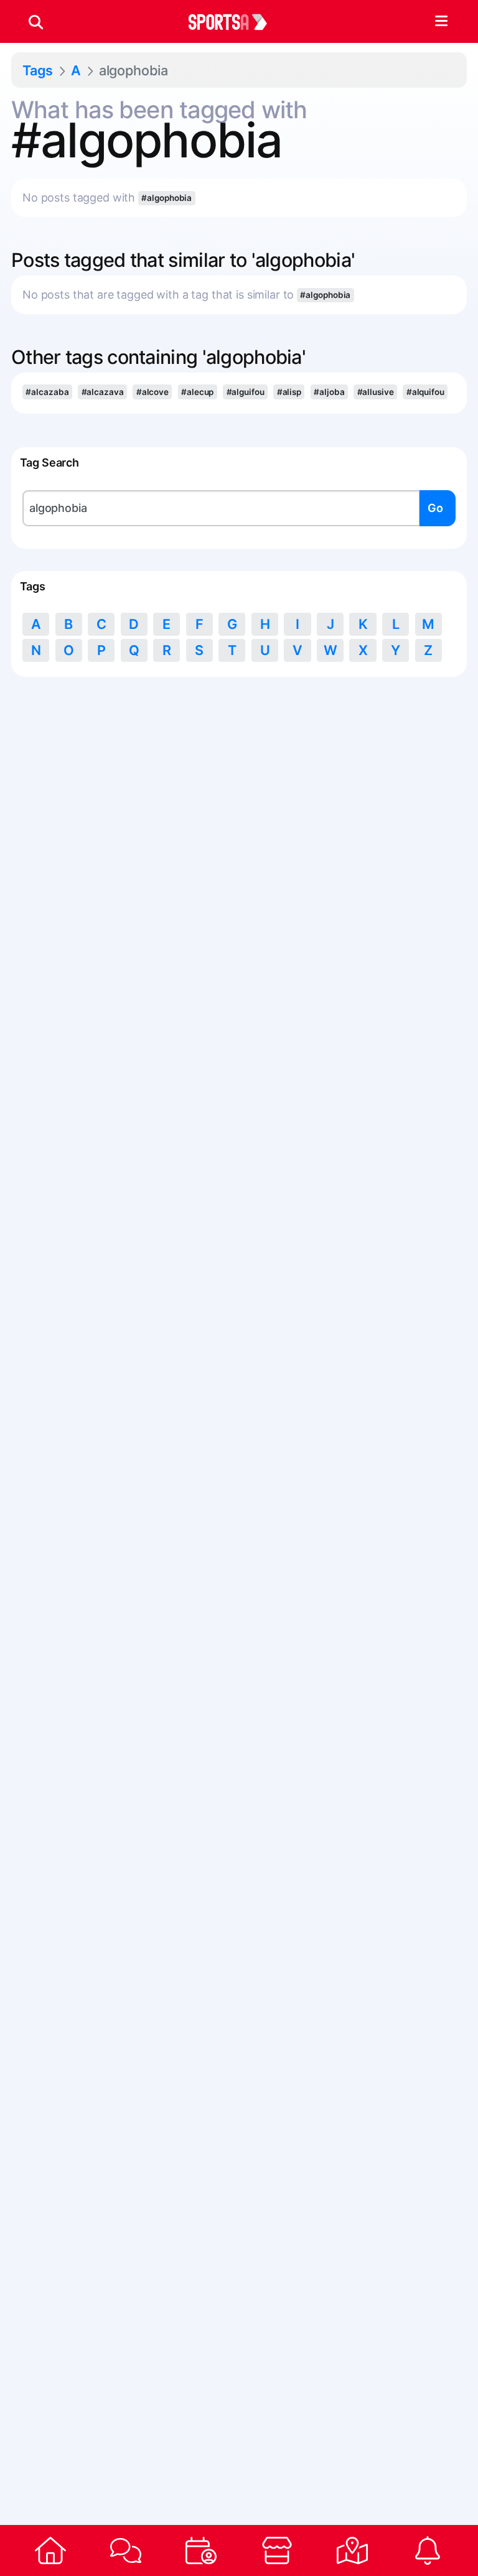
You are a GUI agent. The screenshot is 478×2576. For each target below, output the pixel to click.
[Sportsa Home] (50, 2550)
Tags (38, 70)
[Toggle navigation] (441, 22)
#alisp (289, 392)
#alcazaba (47, 392)
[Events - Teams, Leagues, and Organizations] (201, 2550)
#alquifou (425, 392)
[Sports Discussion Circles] (125, 2550)
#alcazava (103, 392)
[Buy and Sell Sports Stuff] (277, 2550)
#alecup (197, 392)
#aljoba (329, 392)
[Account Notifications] (428, 2550)
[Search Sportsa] (36, 22)
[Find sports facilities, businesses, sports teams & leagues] (352, 2550)
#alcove (152, 392)
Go (435, 508)
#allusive (376, 392)
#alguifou (246, 392)
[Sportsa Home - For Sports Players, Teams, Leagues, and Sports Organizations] (235, 22)
